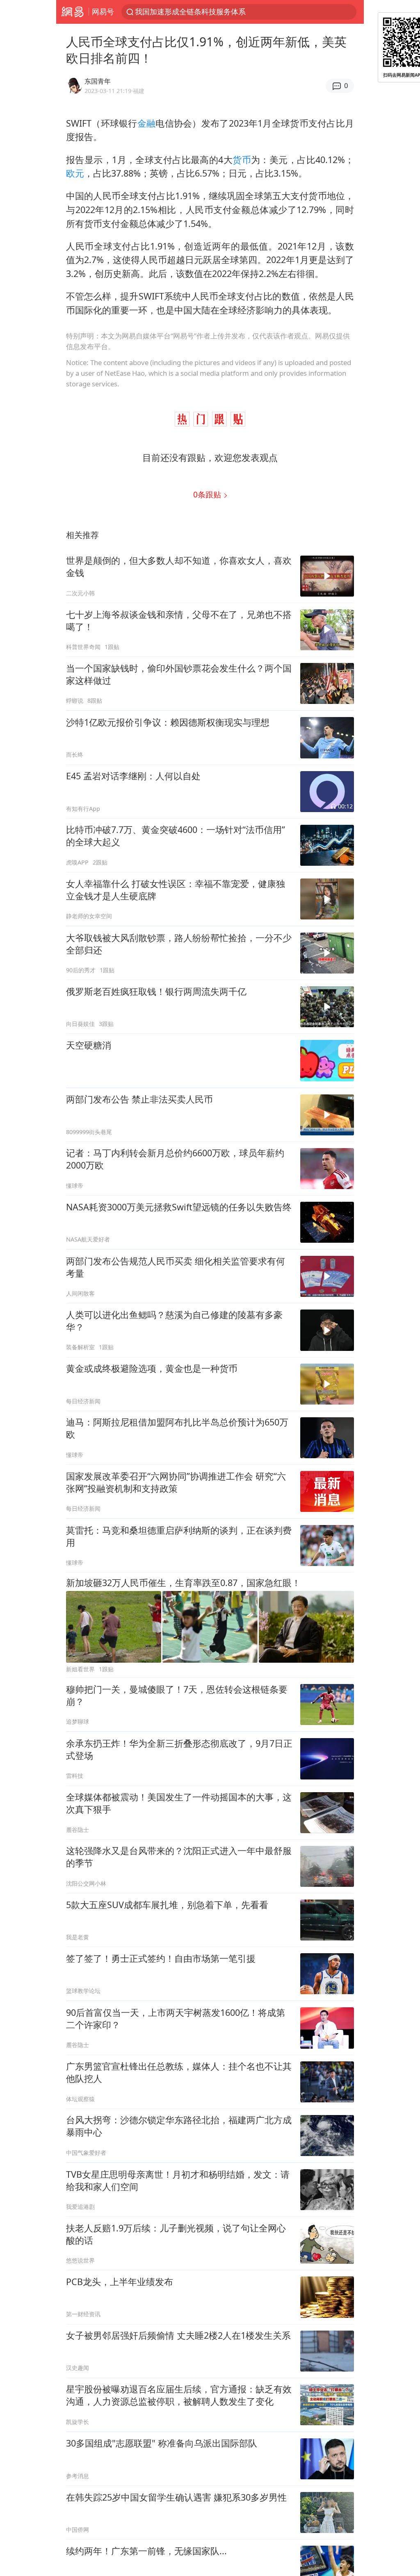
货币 (242, 160)
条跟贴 (208, 494)
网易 (72, 12)
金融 (147, 123)
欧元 (75, 173)
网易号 (103, 11)
